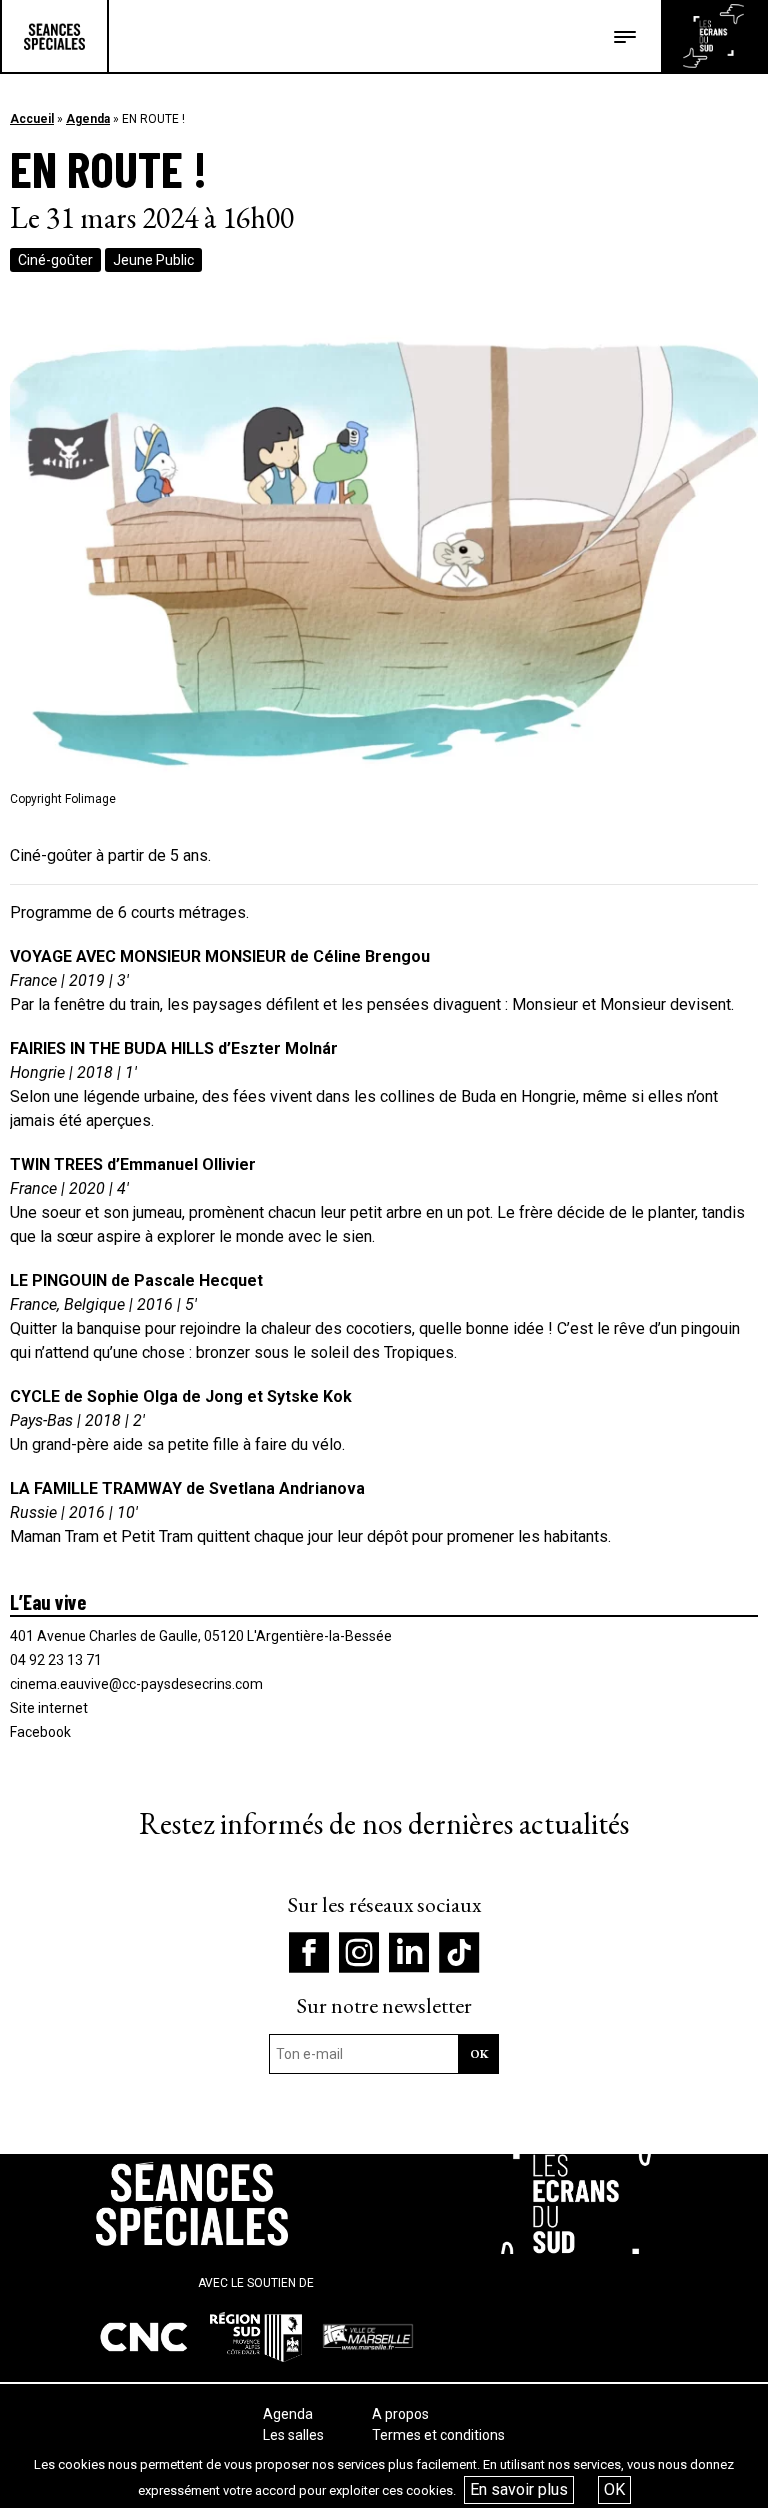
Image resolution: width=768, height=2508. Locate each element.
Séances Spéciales (54, 36)
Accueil (32, 119)
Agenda (88, 119)
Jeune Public (153, 260)
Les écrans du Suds (713, 36)
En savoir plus (519, 2489)
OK (614, 2489)
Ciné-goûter (55, 260)
